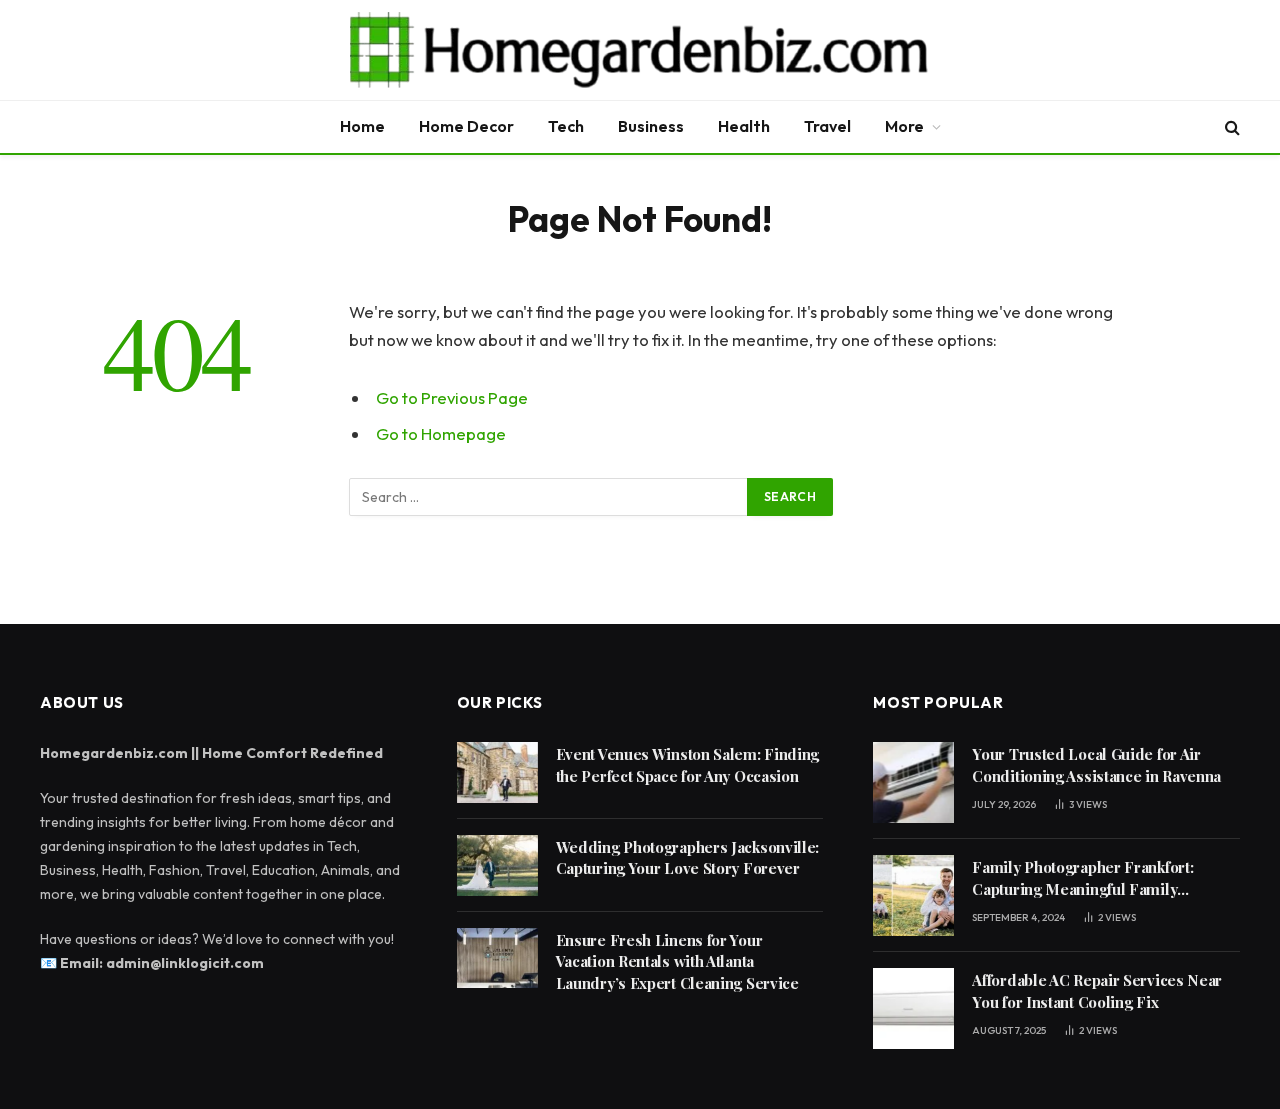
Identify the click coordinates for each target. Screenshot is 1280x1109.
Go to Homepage (441, 433)
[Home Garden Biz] (640, 50)
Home (362, 126)
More (904, 126)
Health (744, 126)
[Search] (1230, 127)
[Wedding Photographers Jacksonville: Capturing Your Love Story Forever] (497, 865)
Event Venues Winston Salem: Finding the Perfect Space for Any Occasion (688, 764)
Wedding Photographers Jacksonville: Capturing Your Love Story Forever (688, 857)
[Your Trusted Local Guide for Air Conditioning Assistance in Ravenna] (913, 782)
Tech (566, 126)
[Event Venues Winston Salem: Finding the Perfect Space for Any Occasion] (497, 772)
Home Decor (466, 126)
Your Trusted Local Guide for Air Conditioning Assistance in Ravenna (1096, 764)
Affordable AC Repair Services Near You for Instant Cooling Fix (1097, 990)
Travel (827, 126)
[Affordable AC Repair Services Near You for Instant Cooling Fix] (913, 1008)
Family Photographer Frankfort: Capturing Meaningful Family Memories (1082, 878)
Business (651, 126)
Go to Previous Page (452, 397)
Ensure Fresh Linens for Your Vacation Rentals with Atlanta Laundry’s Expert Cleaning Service (677, 961)
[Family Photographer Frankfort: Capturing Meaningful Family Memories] (913, 895)
